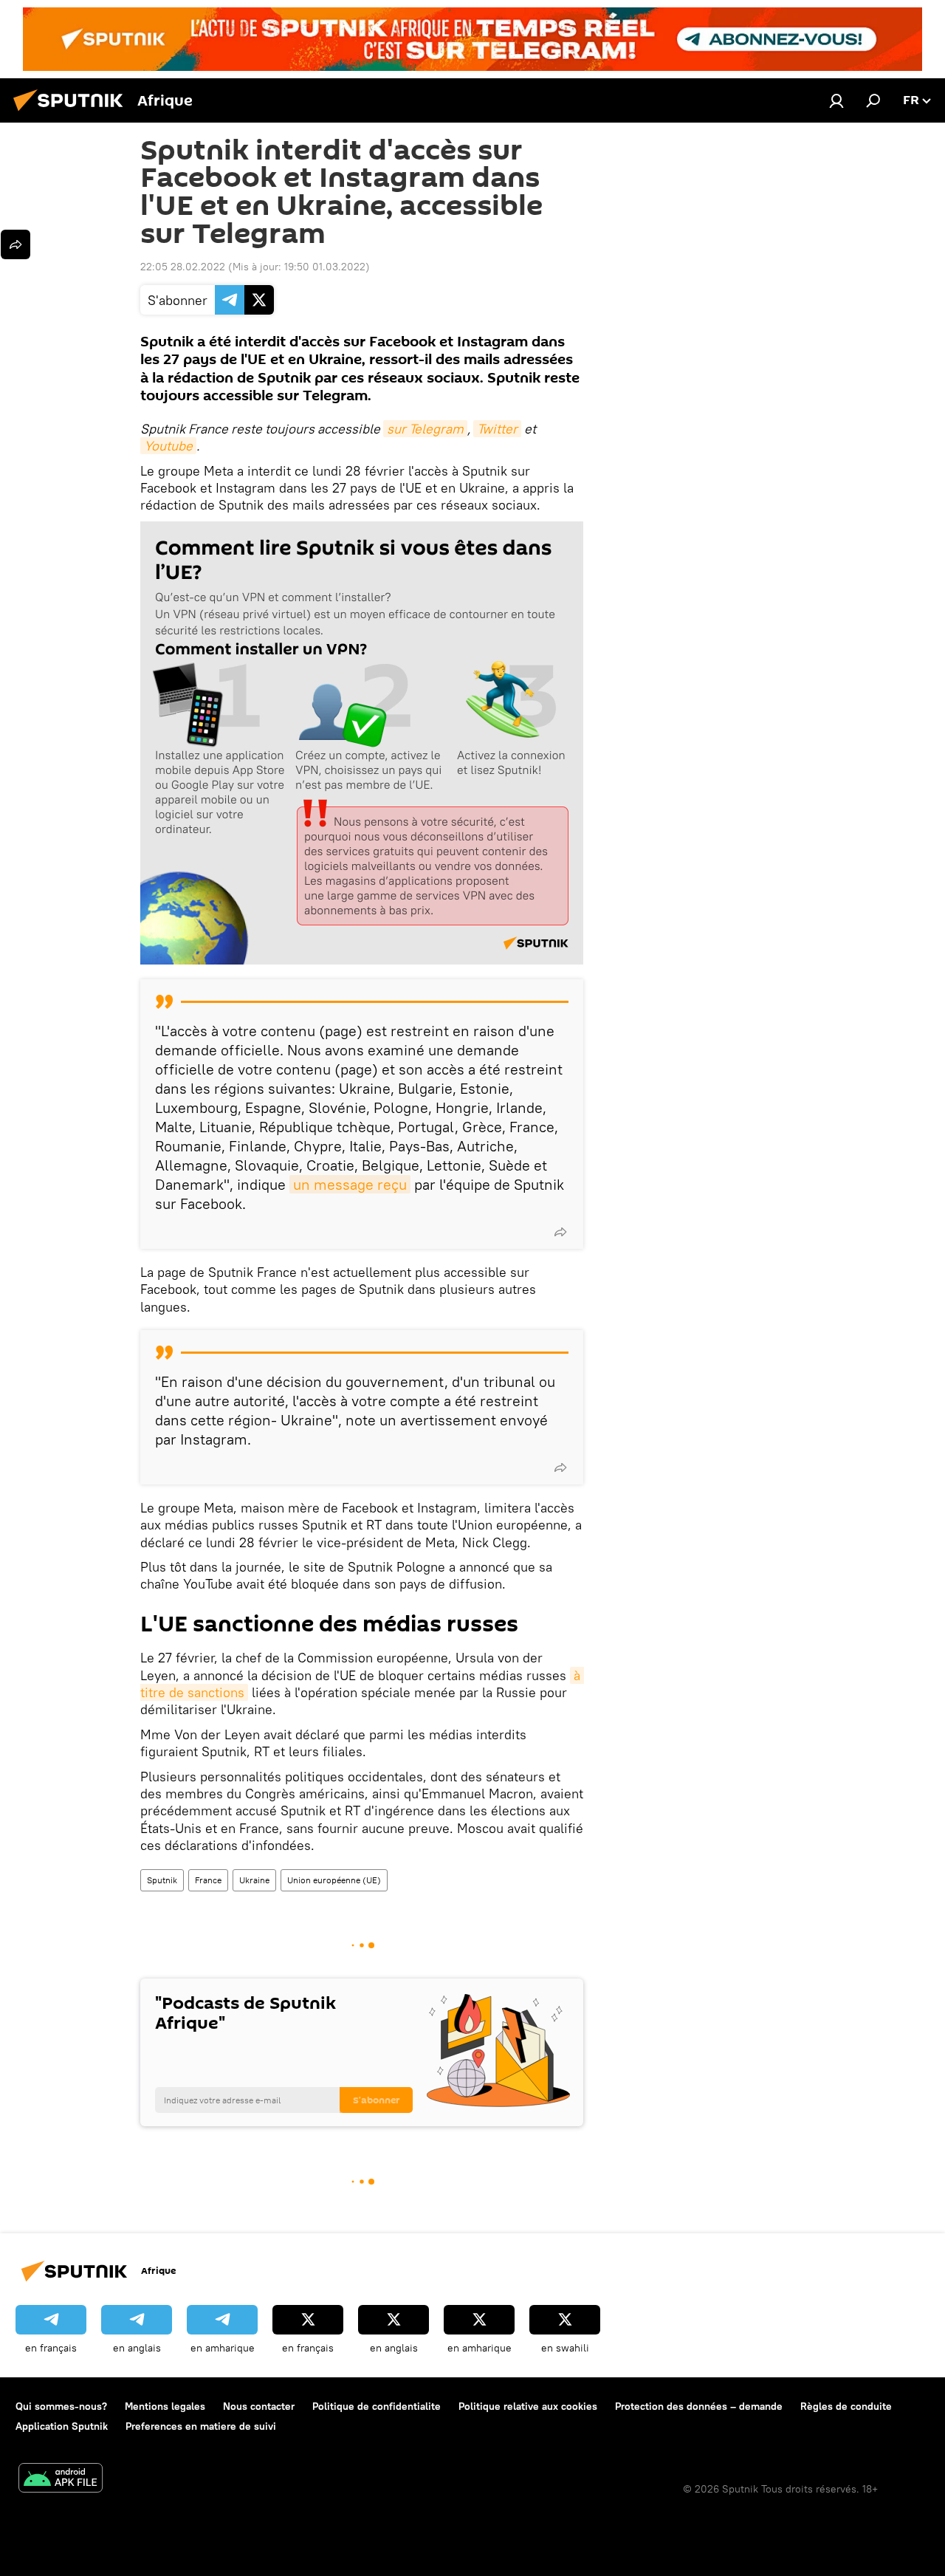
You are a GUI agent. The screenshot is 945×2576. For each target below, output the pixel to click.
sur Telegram (425, 429)
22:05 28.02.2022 (183, 267)
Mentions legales (165, 2406)
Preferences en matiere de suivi (201, 2426)
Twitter (497, 429)
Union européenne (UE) (334, 1880)
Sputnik (162, 1880)
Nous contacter (259, 2406)
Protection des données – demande (699, 2406)
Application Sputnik (62, 2426)
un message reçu (350, 1184)
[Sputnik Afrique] (72, 113)
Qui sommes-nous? (61, 2406)
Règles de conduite (846, 2406)
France (208, 1880)
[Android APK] (61, 2480)
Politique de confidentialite (377, 2406)
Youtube (168, 446)
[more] (560, 1232)
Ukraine (254, 1880)
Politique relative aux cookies (528, 2406)
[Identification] (836, 100)
